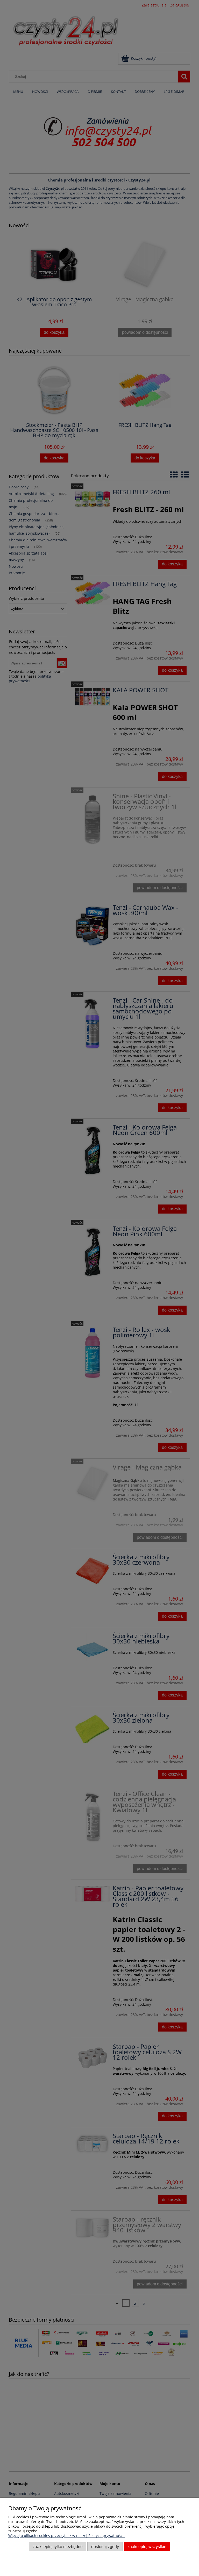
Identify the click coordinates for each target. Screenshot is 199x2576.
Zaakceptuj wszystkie (147, 2547)
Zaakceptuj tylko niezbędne (58, 2547)
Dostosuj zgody (105, 2547)
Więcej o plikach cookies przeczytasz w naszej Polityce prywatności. (66, 2536)
